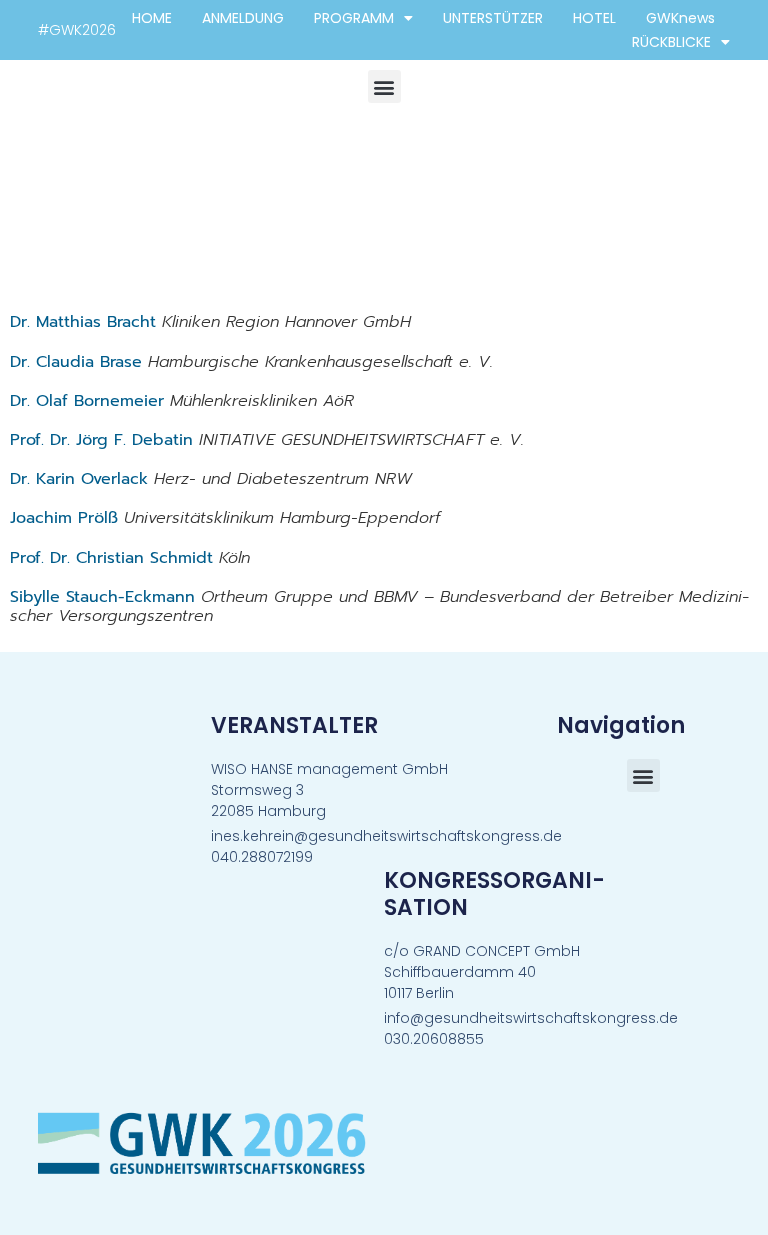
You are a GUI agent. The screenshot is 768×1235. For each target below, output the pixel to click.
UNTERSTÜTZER (493, 18)
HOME (152, 18)
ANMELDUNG (243, 18)
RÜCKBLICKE (671, 42)
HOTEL (594, 18)
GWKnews (680, 18)
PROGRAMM (354, 18)
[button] (384, 86)
